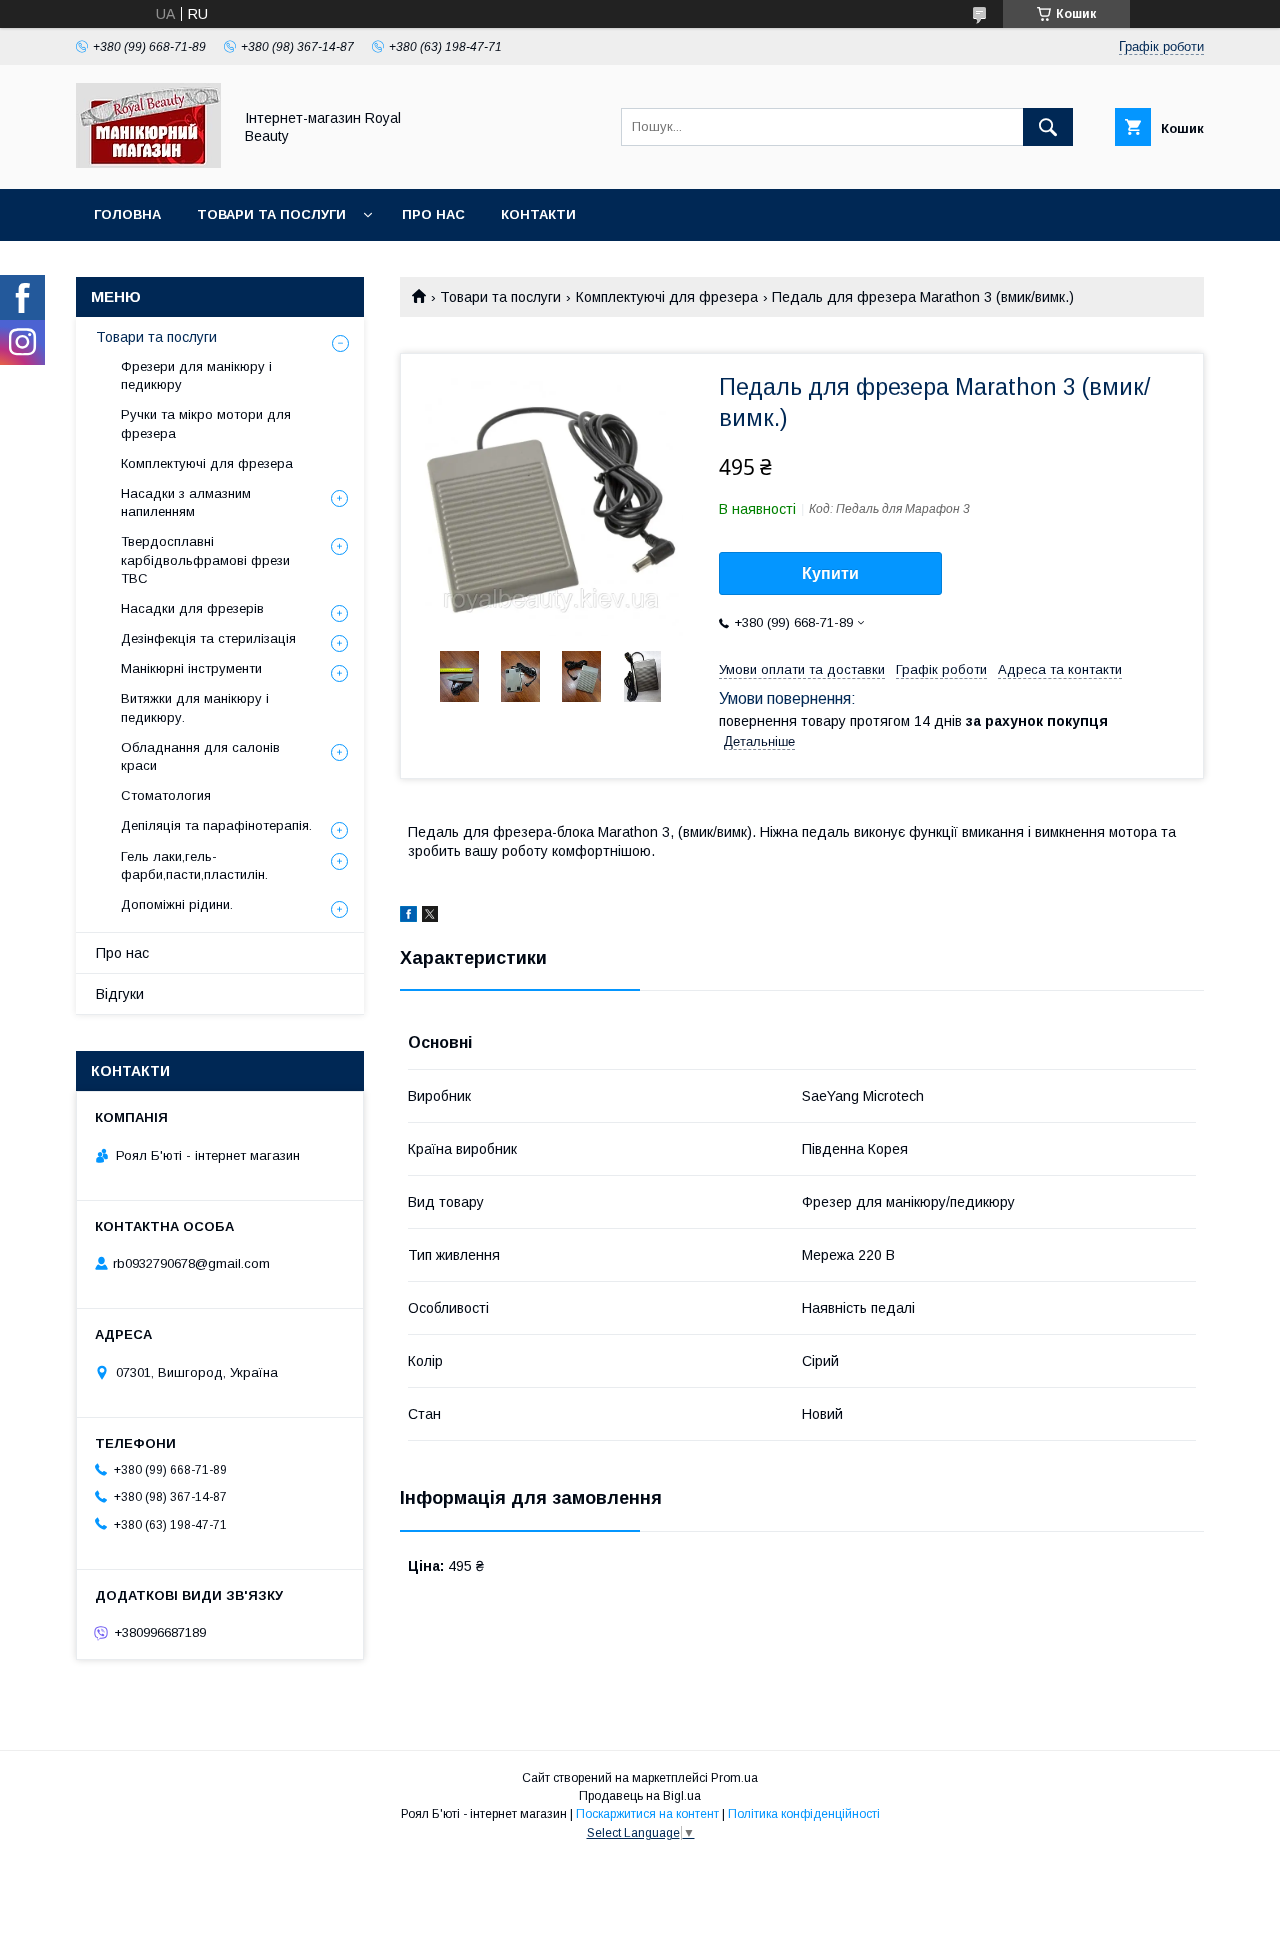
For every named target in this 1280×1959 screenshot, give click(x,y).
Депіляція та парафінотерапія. (216, 825)
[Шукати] (1048, 127)
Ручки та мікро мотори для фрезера (206, 423)
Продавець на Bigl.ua (640, 1796)
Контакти (538, 214)
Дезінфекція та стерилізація (208, 638)
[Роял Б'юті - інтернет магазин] (148, 163)
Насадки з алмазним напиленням (186, 502)
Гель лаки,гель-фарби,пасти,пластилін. (194, 865)
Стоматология (166, 795)
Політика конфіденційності (804, 1814)
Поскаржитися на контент (647, 1814)
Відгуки (120, 994)
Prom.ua (734, 1778)
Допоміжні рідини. (177, 904)
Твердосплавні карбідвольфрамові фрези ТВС (205, 559)
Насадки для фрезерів (192, 608)
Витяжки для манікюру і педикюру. (195, 707)
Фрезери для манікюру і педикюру (196, 375)
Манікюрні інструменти (191, 668)
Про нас (433, 214)
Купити (830, 573)
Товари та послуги (271, 214)
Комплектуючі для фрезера (667, 297)
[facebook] (408, 917)
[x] (430, 917)
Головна (127, 214)
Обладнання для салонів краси (200, 756)
